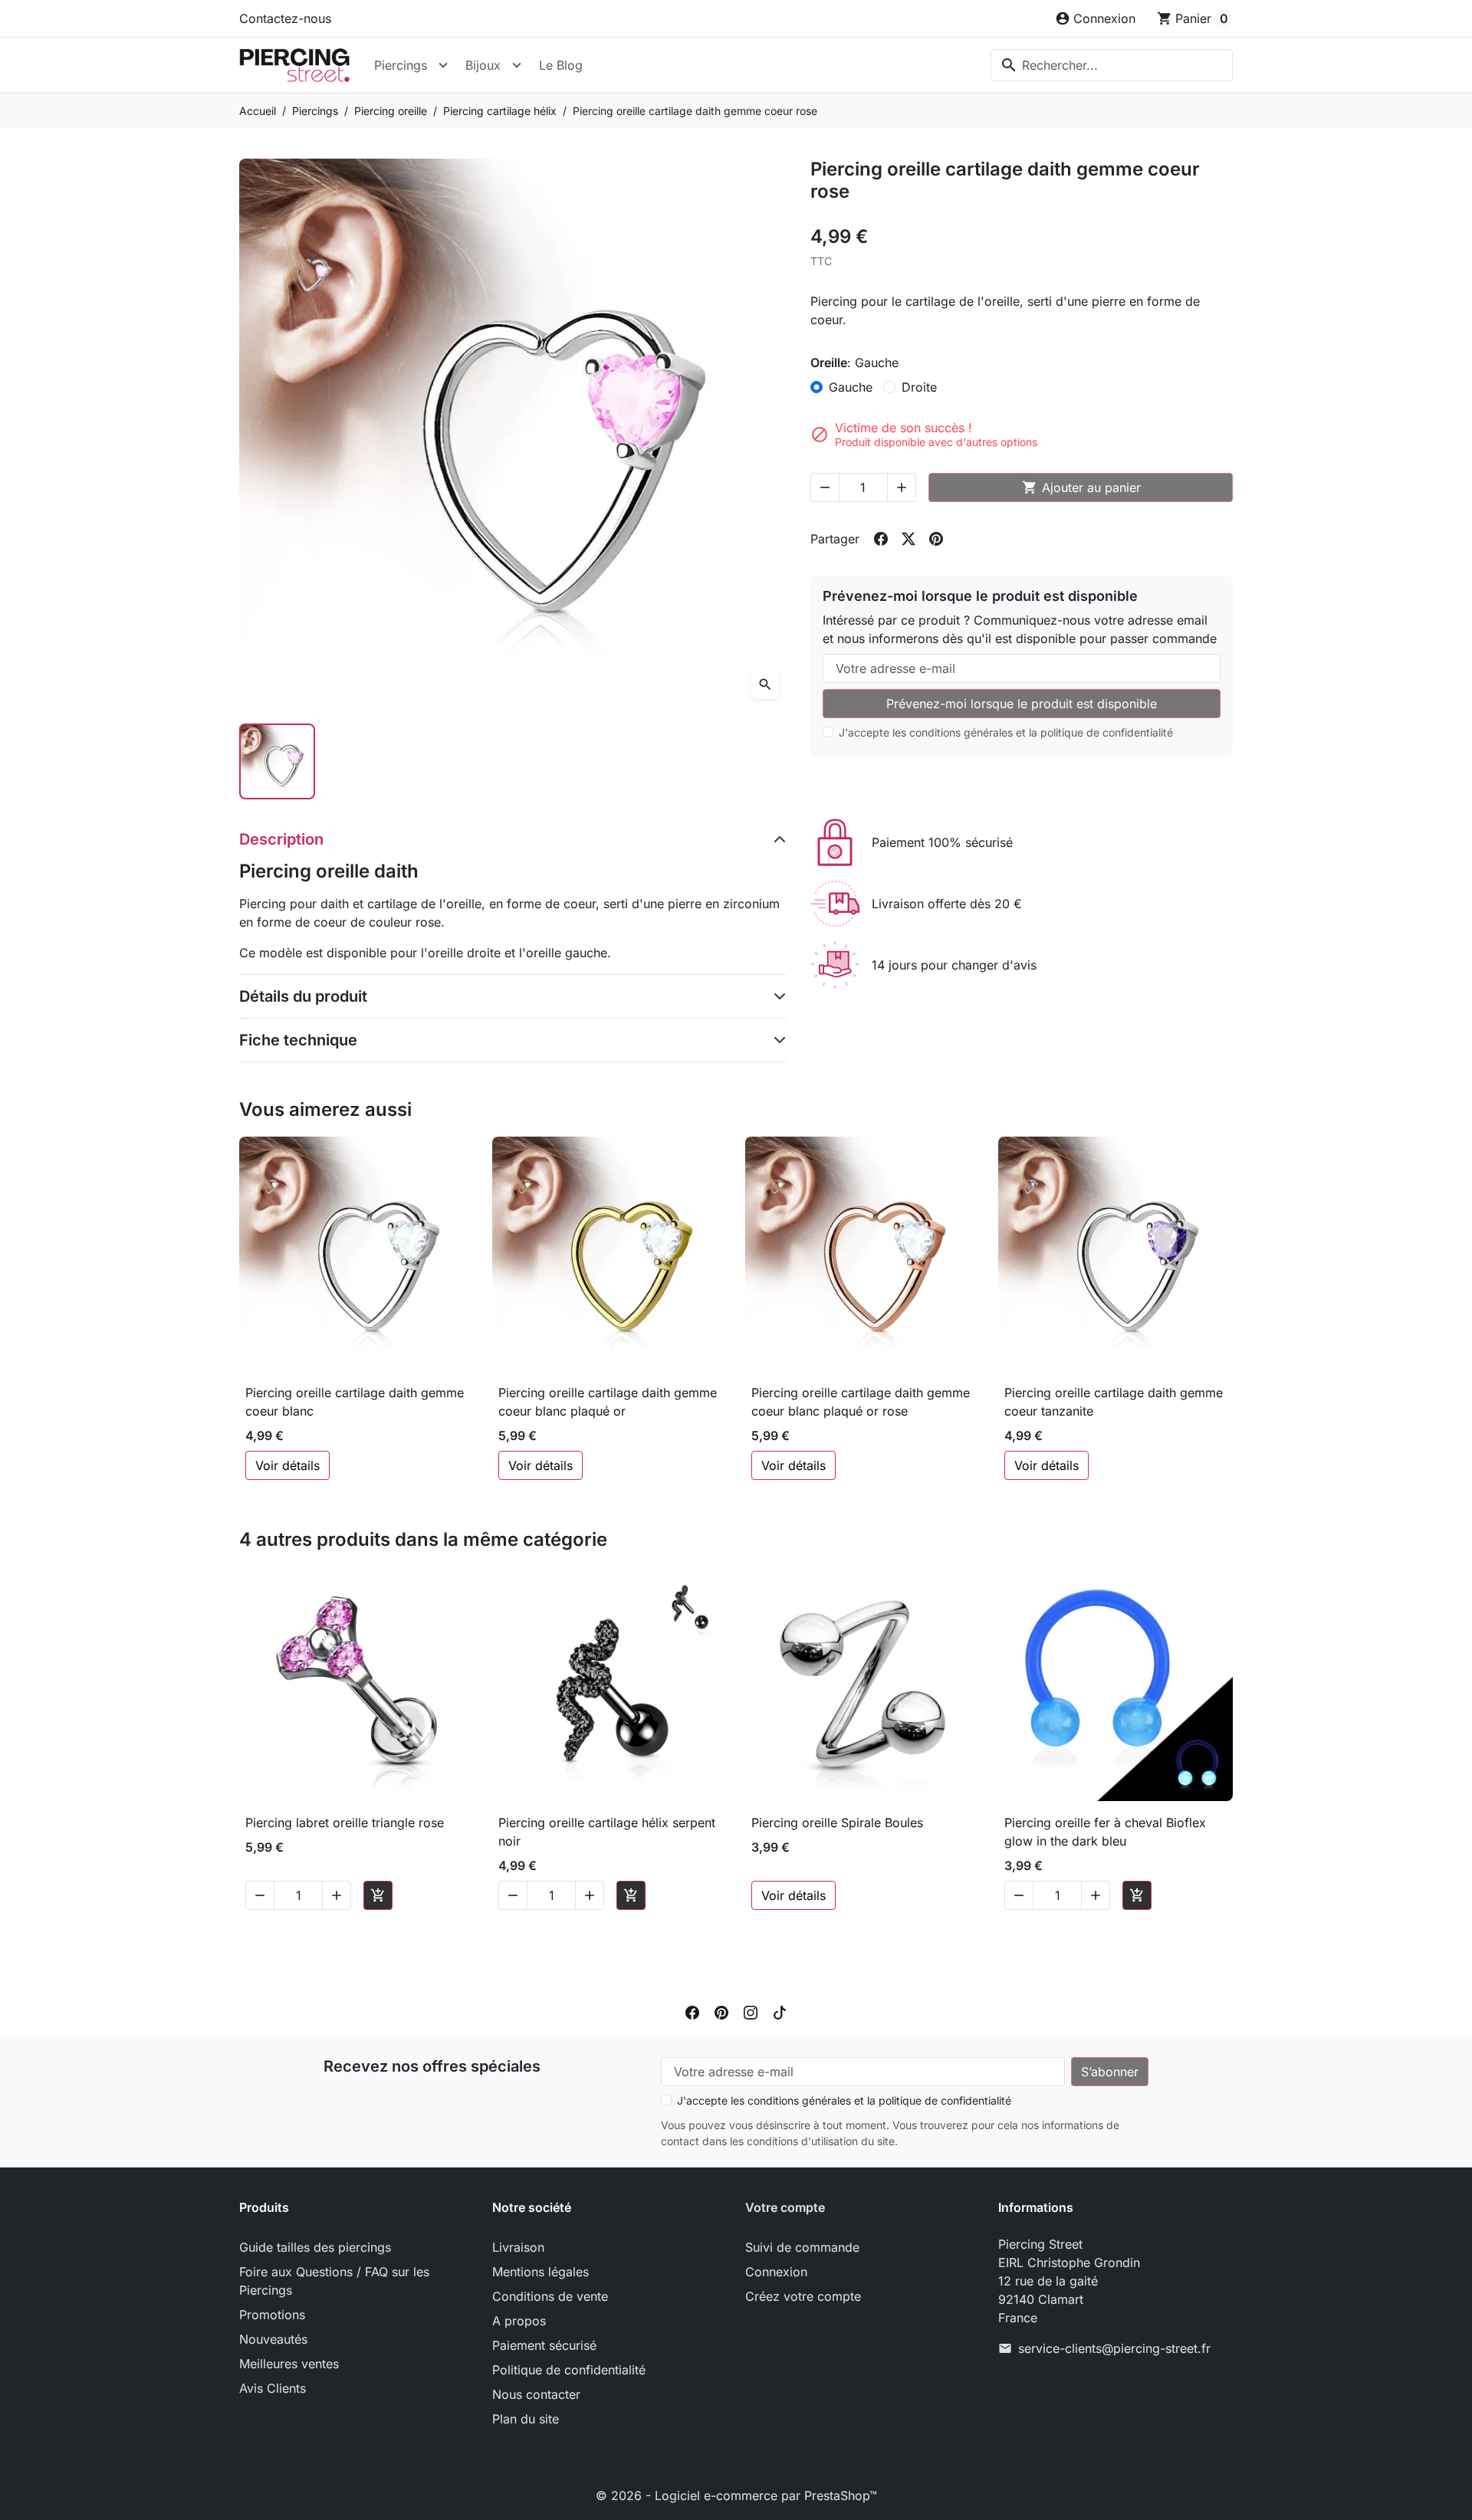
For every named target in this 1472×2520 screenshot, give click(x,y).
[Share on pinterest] (936, 539)
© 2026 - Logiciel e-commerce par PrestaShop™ (736, 2495)
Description (281, 839)
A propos (519, 2321)
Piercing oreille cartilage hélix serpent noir (607, 1832)
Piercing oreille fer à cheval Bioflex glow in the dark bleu (1105, 1832)
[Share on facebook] (881, 539)
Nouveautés (273, 2339)
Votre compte (785, 2207)
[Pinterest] (721, 2011)
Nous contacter (536, 2394)
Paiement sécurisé (544, 2345)
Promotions (272, 2315)
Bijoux (483, 65)
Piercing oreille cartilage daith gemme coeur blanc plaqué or (608, 1402)
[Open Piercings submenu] (443, 65)
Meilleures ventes (289, 2364)
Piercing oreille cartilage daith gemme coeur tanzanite (1114, 1402)
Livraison (518, 2247)
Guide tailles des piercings (315, 2247)
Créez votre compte (803, 2296)
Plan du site (526, 2419)
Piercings (401, 65)
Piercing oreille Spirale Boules (837, 1823)
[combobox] (1112, 65)
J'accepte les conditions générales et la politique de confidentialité (1006, 732)
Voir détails (287, 1465)
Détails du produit (303, 996)
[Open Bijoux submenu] (517, 65)
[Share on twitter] (909, 539)
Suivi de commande (802, 2247)
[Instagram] (751, 2011)
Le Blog (561, 65)
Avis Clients (273, 2388)
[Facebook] (692, 2011)
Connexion (776, 2272)
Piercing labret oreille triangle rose (345, 1823)
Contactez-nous (285, 18)
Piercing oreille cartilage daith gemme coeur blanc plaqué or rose (861, 1402)
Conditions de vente (550, 2296)
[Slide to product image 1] (277, 761)
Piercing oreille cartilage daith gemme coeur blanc (355, 1402)
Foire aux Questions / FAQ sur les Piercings (334, 2281)
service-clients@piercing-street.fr (1114, 2348)
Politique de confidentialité (569, 2370)
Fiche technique (298, 1040)
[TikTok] (780, 2011)
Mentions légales (540, 2272)
